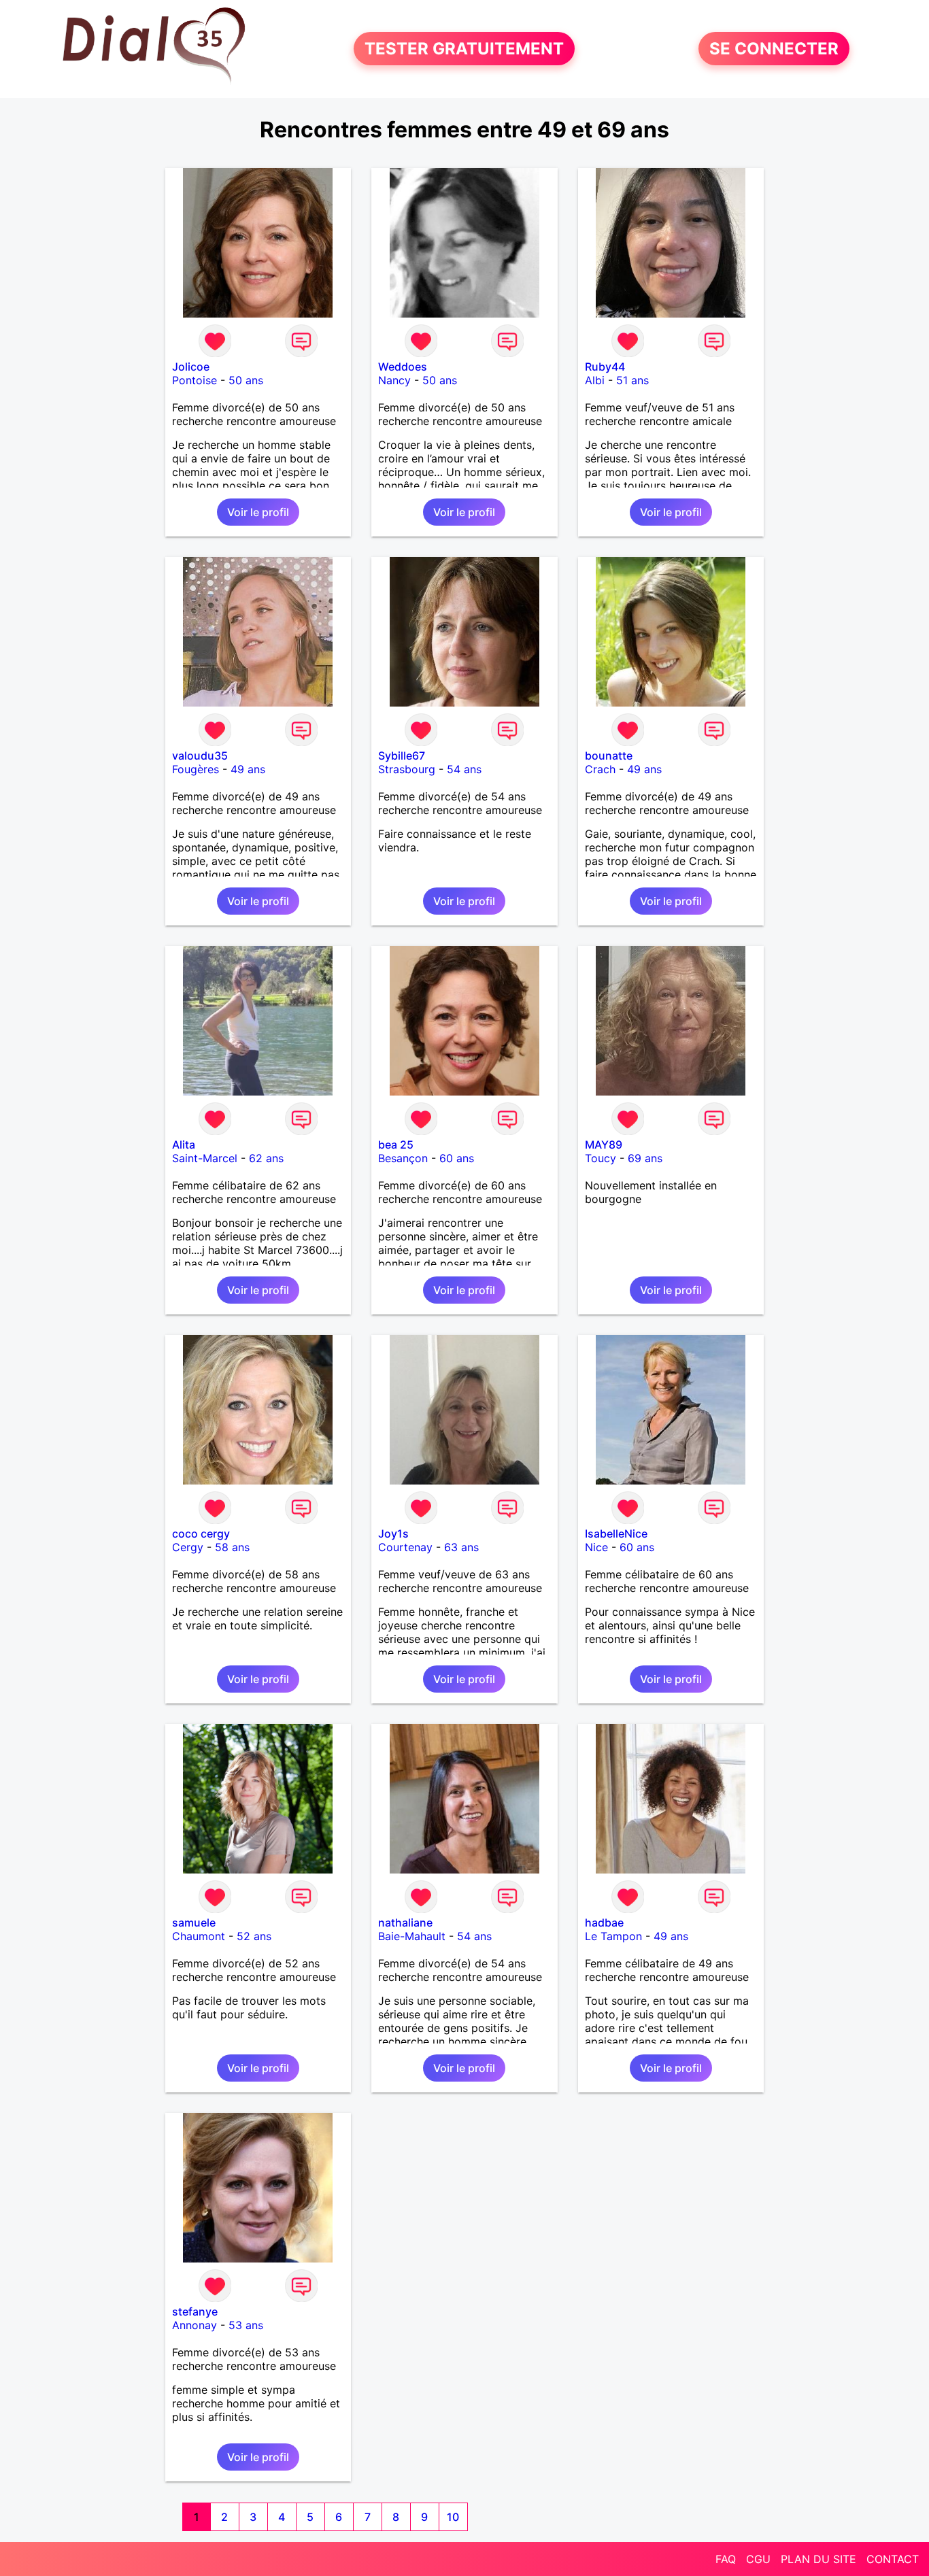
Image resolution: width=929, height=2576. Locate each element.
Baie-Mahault (412, 1936)
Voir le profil (258, 512)
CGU (758, 2559)
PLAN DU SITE (818, 2559)
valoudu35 (200, 756)
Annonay (195, 2325)
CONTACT (893, 2559)
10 (453, 2517)
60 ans (457, 1158)
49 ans (248, 769)
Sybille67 (402, 756)
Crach (600, 769)
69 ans (645, 1158)
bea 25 (396, 1145)
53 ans (246, 2325)
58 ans (232, 1547)
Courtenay (405, 1547)
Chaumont (199, 1936)
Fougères (196, 769)
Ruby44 (605, 367)
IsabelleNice (616, 1533)
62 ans (266, 1158)
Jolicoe (191, 367)
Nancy (394, 380)
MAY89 (604, 1145)
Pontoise (195, 380)
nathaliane (405, 1922)
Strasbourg (407, 769)
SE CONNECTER (774, 49)
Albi (595, 380)
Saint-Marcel (205, 1158)
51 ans (632, 380)
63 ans (461, 1547)
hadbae (604, 1922)
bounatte (609, 756)
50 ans (246, 380)
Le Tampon (613, 1936)
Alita (184, 1145)
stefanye (195, 2311)
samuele (194, 1922)
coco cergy (201, 1533)
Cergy (188, 1547)
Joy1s (393, 1533)
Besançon (403, 1158)
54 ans (464, 769)
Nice (596, 1547)
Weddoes (403, 367)
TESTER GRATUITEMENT (464, 49)
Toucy (601, 1158)
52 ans (254, 1936)
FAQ (726, 2559)
